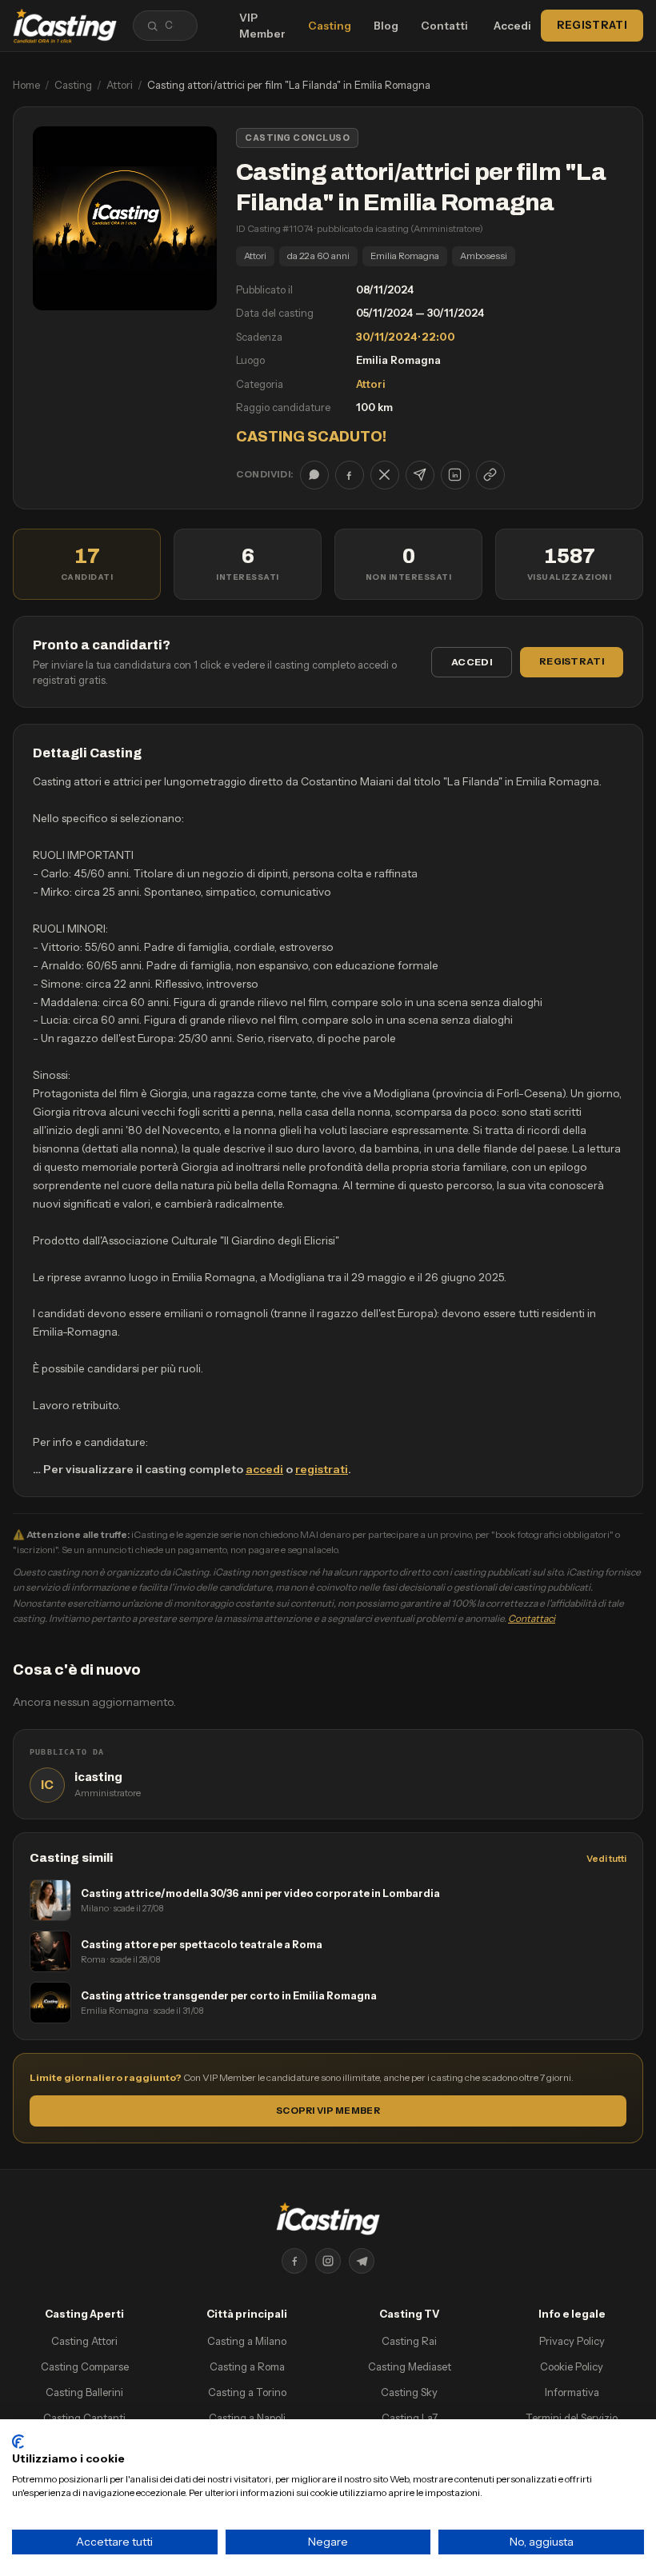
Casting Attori (84, 2341)
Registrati (592, 25)
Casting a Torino (247, 2392)
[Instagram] (328, 2261)
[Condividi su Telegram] (420, 475)
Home (26, 85)
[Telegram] (362, 2261)
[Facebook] (294, 2261)
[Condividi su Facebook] (350, 475)
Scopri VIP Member (328, 2111)
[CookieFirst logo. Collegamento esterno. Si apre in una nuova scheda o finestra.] (18, 2442)
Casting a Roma (247, 2366)
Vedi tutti (606, 1859)
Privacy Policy (572, 2341)
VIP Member (262, 26)
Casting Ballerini (84, 2392)
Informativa (572, 2392)
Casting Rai (409, 2341)
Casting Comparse (85, 2366)
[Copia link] (490, 475)
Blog (386, 26)
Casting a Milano (247, 2341)
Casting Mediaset (410, 2366)
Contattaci (532, 1618)
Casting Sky (409, 2392)
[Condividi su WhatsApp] (314, 475)
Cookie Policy (572, 2366)
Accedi (512, 26)
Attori (120, 85)
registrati (322, 1469)
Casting (330, 26)
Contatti (444, 26)
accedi (264, 1469)
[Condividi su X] (385, 475)
